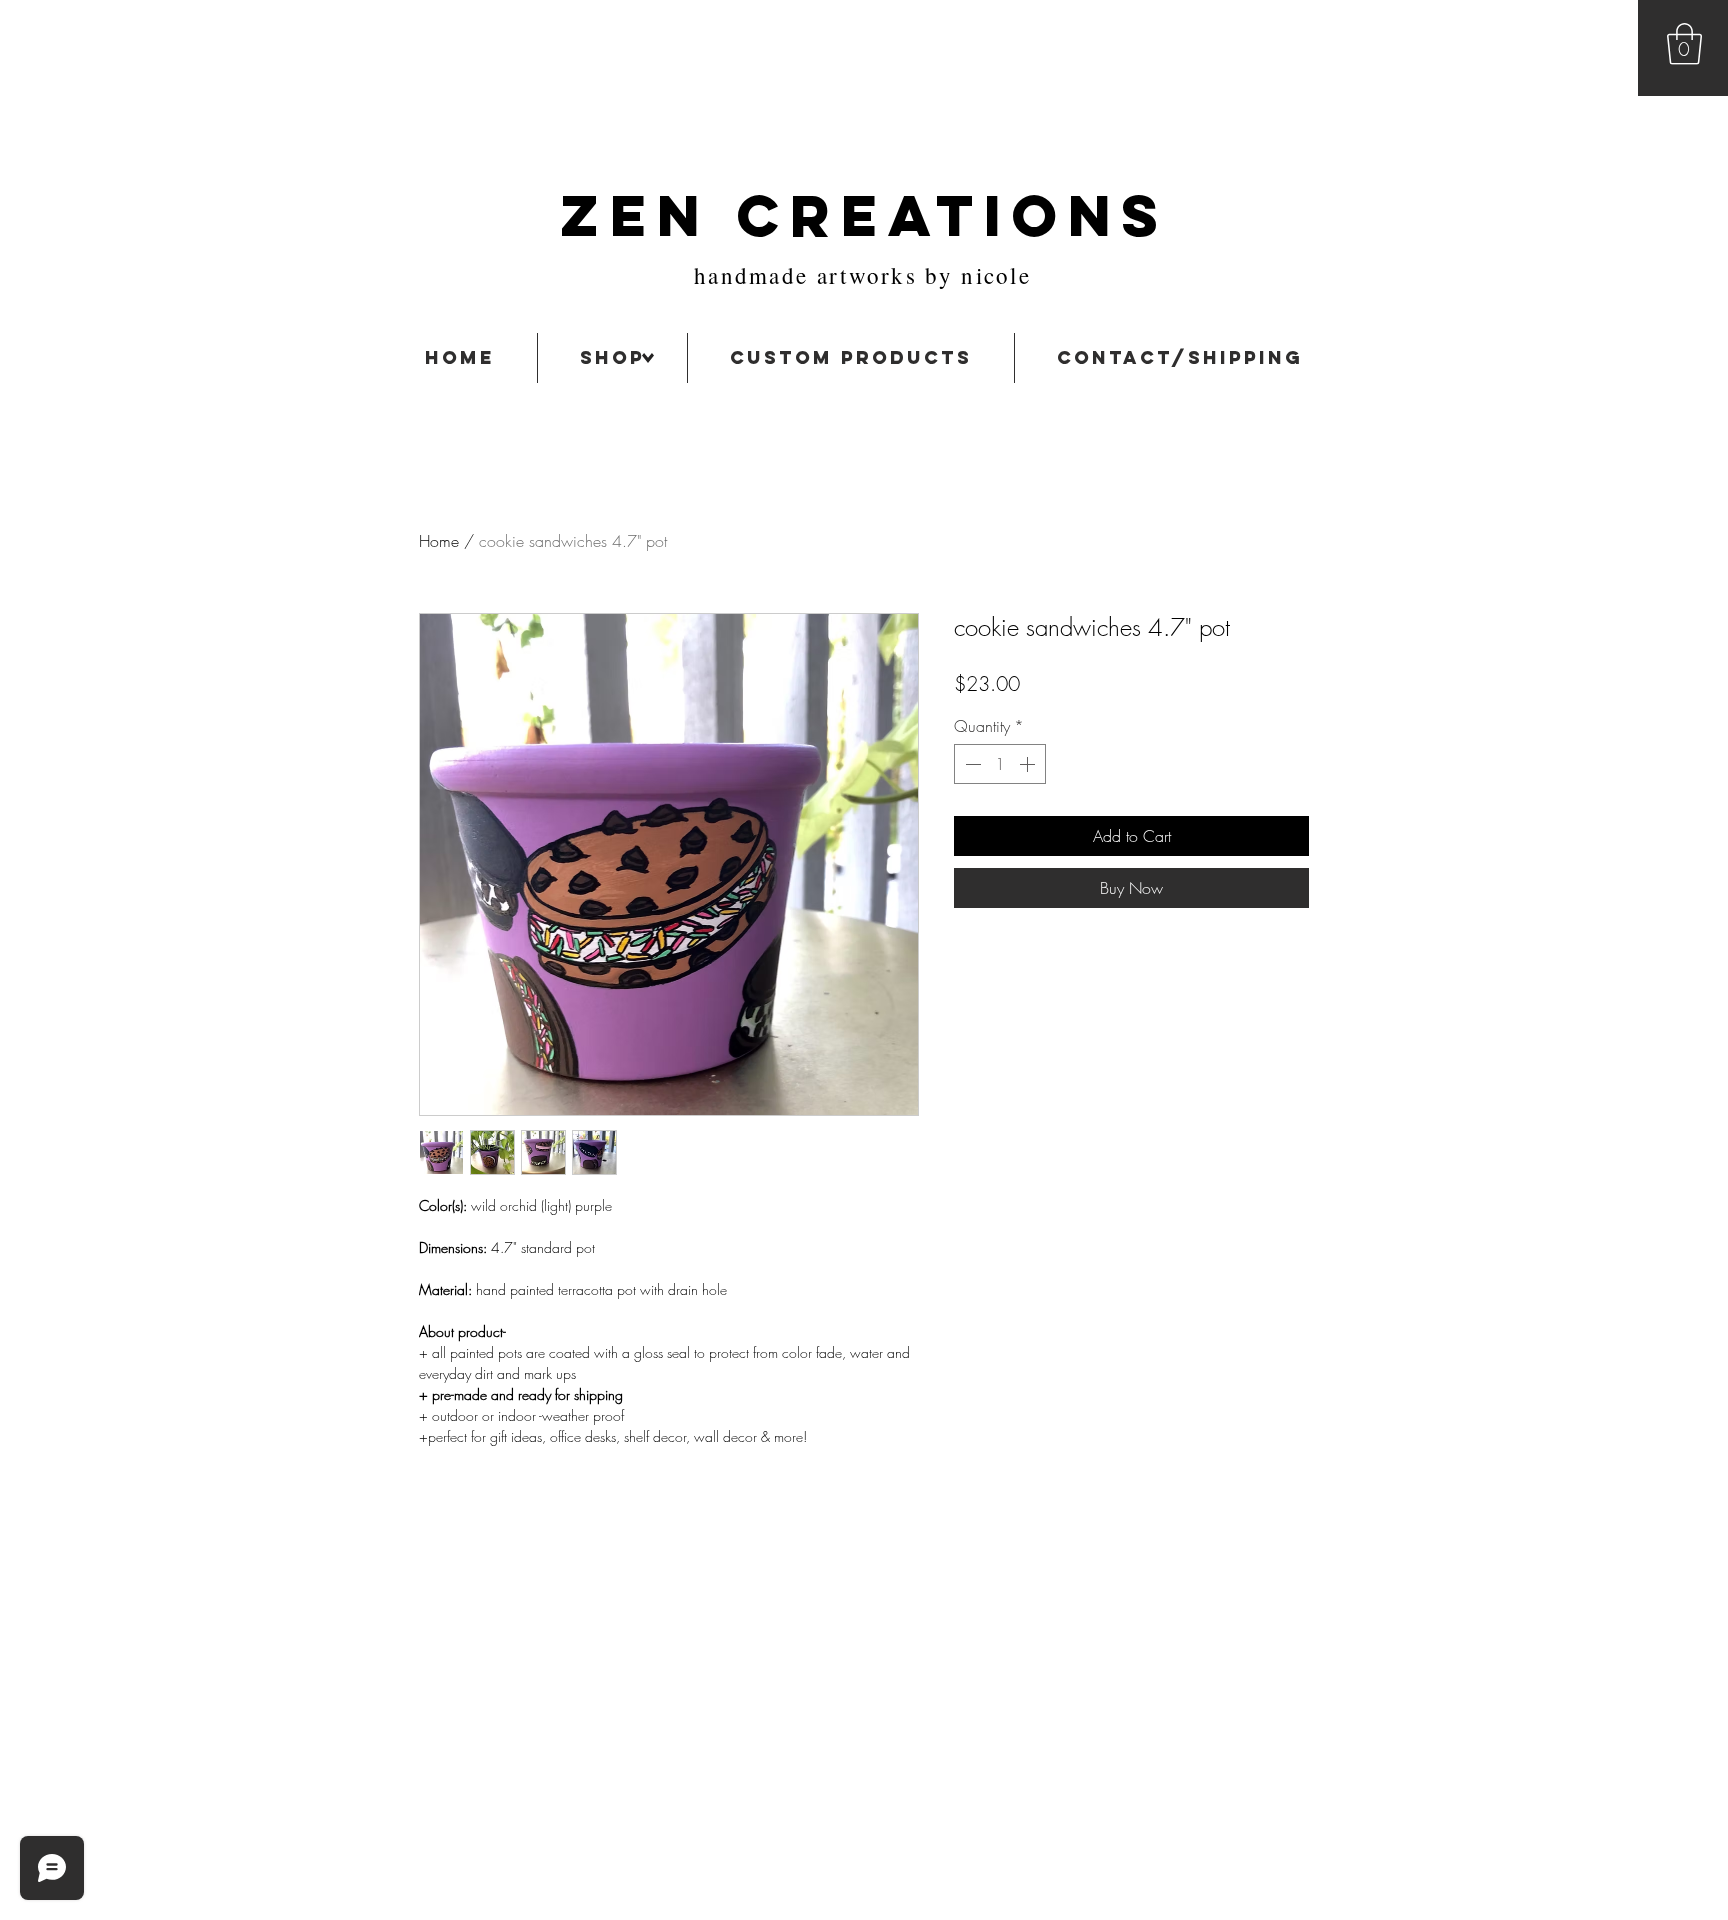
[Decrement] (971, 764)
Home (439, 541)
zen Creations (864, 215)
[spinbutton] (1000, 764)
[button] (1684, 44)
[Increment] (1029, 764)
